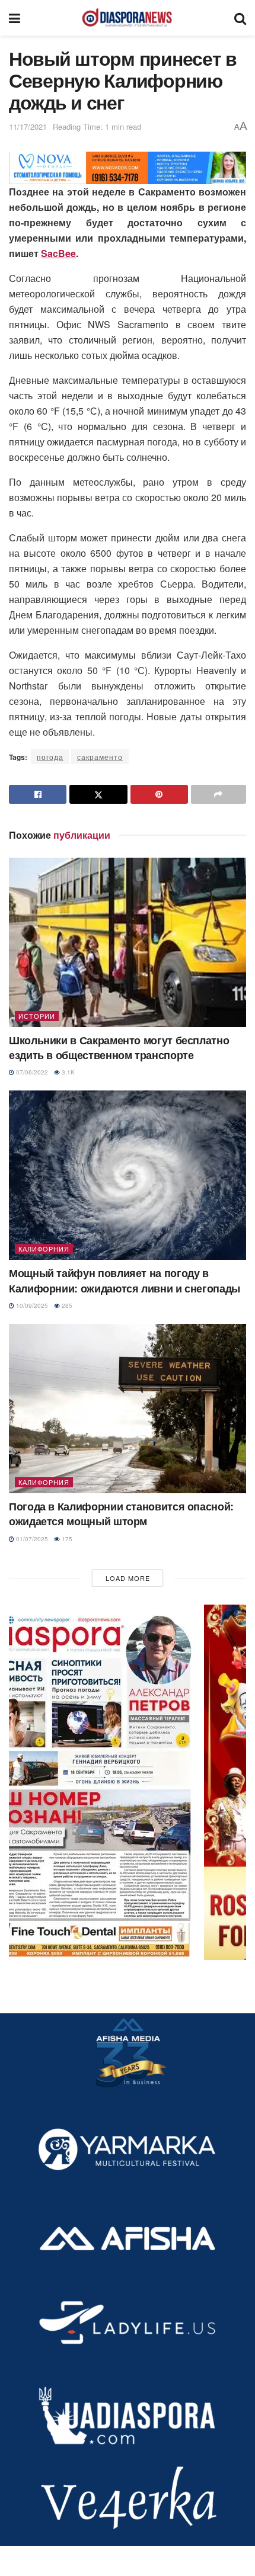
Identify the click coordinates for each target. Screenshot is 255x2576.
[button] (128, 1782)
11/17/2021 (28, 126)
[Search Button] (240, 18)
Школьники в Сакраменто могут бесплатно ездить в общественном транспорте (119, 1048)
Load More (128, 1578)
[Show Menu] (15, 18)
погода (50, 757)
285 (66, 1305)
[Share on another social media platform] (219, 794)
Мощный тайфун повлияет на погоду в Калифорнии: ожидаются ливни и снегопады (125, 1280)
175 (66, 1539)
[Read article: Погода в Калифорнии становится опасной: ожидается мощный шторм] (128, 1409)
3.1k (67, 1072)
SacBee (58, 253)
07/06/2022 (31, 1072)
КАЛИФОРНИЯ (44, 1249)
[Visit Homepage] (127, 18)
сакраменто (100, 757)
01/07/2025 (31, 1539)
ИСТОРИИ (37, 1016)
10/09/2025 (31, 1305)
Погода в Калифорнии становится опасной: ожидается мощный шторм (121, 1514)
